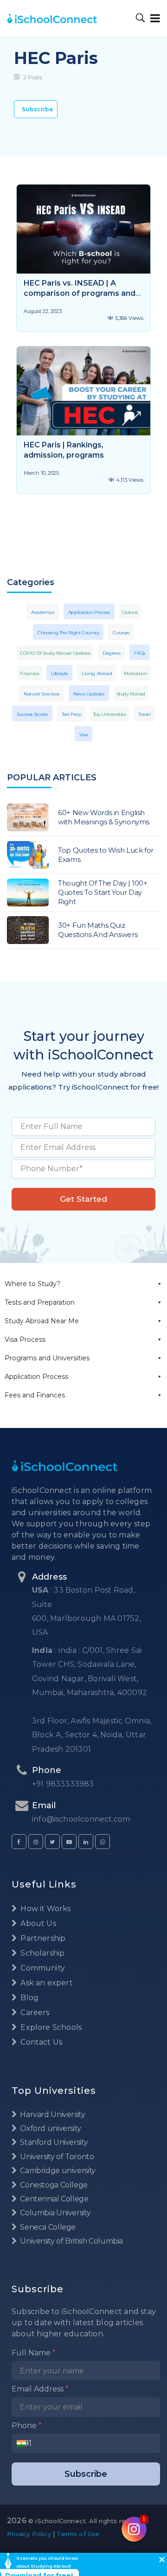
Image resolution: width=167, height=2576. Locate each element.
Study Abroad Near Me (42, 1321)
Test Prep (71, 714)
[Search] (141, 18)
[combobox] (24, 2443)
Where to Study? (32, 1284)
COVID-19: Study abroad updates (55, 653)
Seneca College (47, 2227)
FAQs (140, 653)
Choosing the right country (68, 633)
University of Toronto (56, 2157)
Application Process (36, 1377)
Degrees (111, 653)
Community (42, 1968)
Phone (27, 2426)
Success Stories (32, 714)
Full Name (34, 2353)
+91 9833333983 (63, 1784)
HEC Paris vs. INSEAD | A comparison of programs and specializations (80, 293)
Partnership (42, 1938)
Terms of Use (78, 2534)
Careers (130, 612)
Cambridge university (57, 2171)
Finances (29, 673)
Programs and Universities (47, 1358)
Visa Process (25, 1339)
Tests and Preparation (40, 1302)
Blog (29, 1998)
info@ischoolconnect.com (81, 1819)
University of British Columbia (71, 2241)
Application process (89, 612)
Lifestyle (60, 673)
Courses (121, 633)
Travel (145, 714)
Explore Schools (50, 2027)
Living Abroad (97, 673)
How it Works (45, 1909)
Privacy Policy (29, 2534)
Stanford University (53, 2142)
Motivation (135, 673)
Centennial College (54, 2199)
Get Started (83, 1199)
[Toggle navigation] (153, 18)
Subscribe (37, 109)
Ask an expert (46, 1983)
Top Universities (110, 714)
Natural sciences (42, 694)
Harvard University (52, 2114)
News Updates (89, 694)
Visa (84, 735)
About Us (37, 1923)
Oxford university (50, 2128)
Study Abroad (131, 694)
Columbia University (55, 2213)
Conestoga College (53, 2185)
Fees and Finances (35, 1395)
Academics (43, 612)
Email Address (40, 2389)
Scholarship (42, 1953)
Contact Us (40, 2042)
